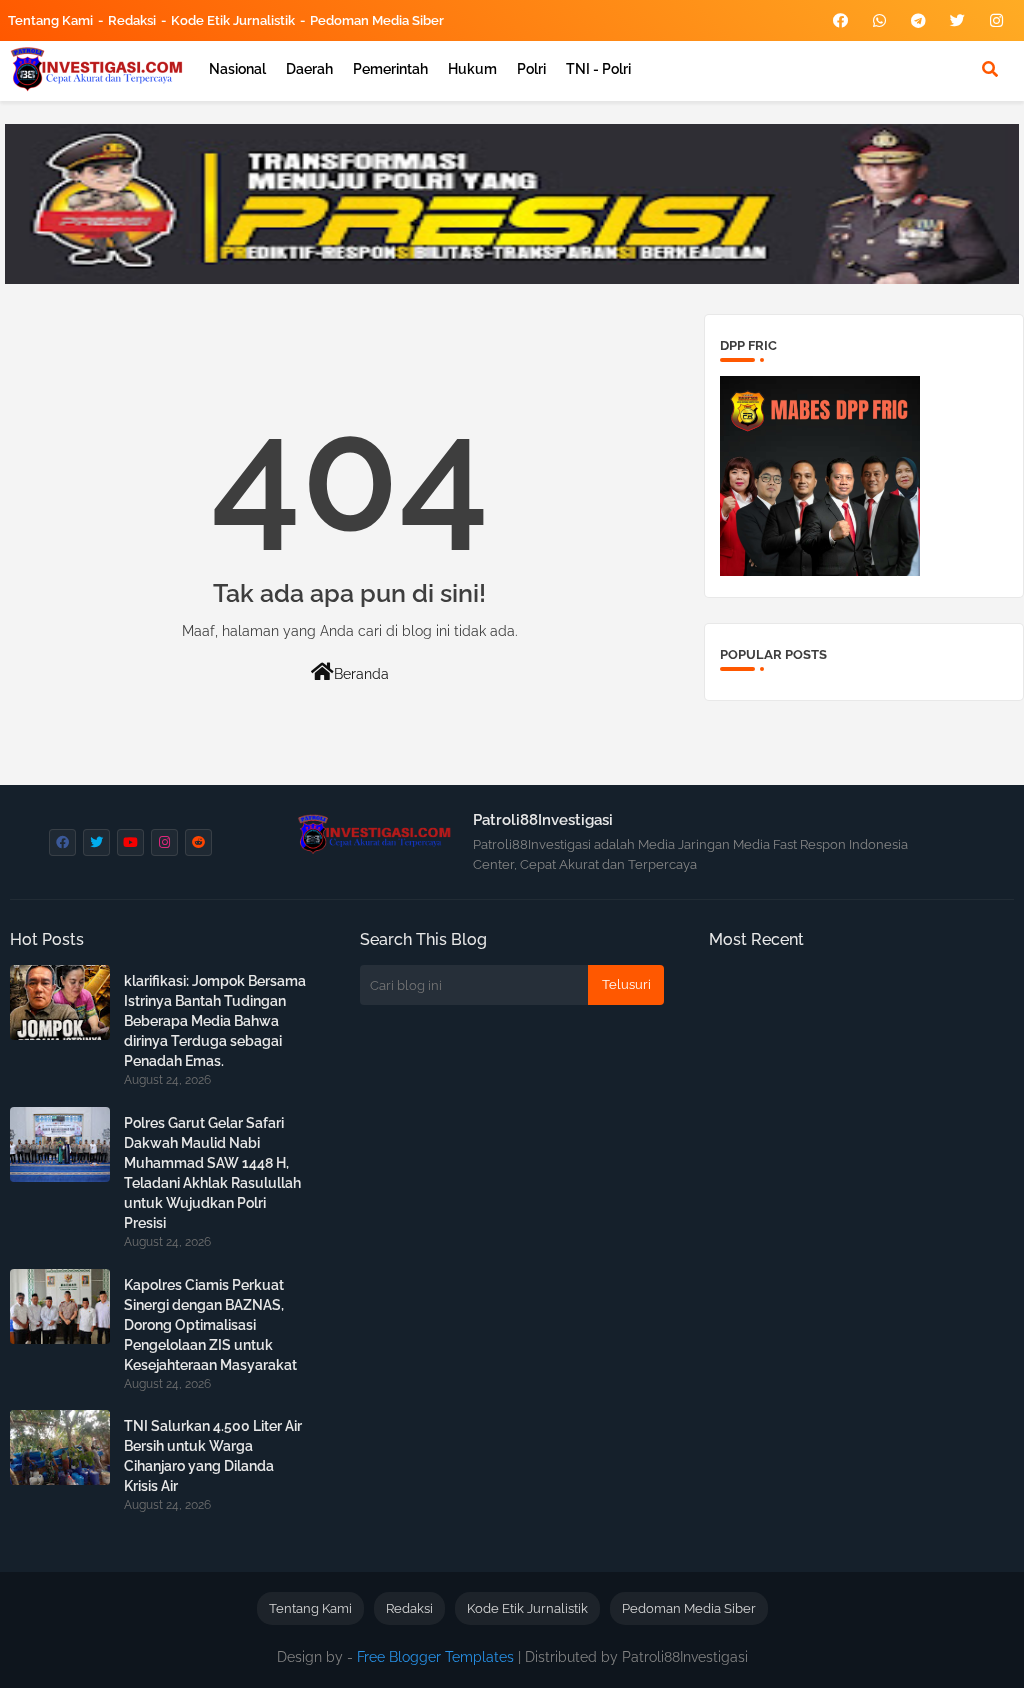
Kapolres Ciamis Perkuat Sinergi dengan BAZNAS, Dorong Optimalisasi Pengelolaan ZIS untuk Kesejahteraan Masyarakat (210, 1325)
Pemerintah (390, 69)
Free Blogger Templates (435, 1657)
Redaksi (132, 20)
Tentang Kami (50, 20)
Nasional (237, 69)
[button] (990, 69)
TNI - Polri (598, 69)
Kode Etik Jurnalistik (233, 20)
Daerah (309, 69)
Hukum (472, 69)
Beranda (361, 674)
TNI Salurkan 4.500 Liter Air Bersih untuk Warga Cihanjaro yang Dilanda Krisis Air (213, 1456)
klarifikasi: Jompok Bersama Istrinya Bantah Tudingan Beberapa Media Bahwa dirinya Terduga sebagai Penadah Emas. (215, 1021)
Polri (531, 69)
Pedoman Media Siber (377, 20)
